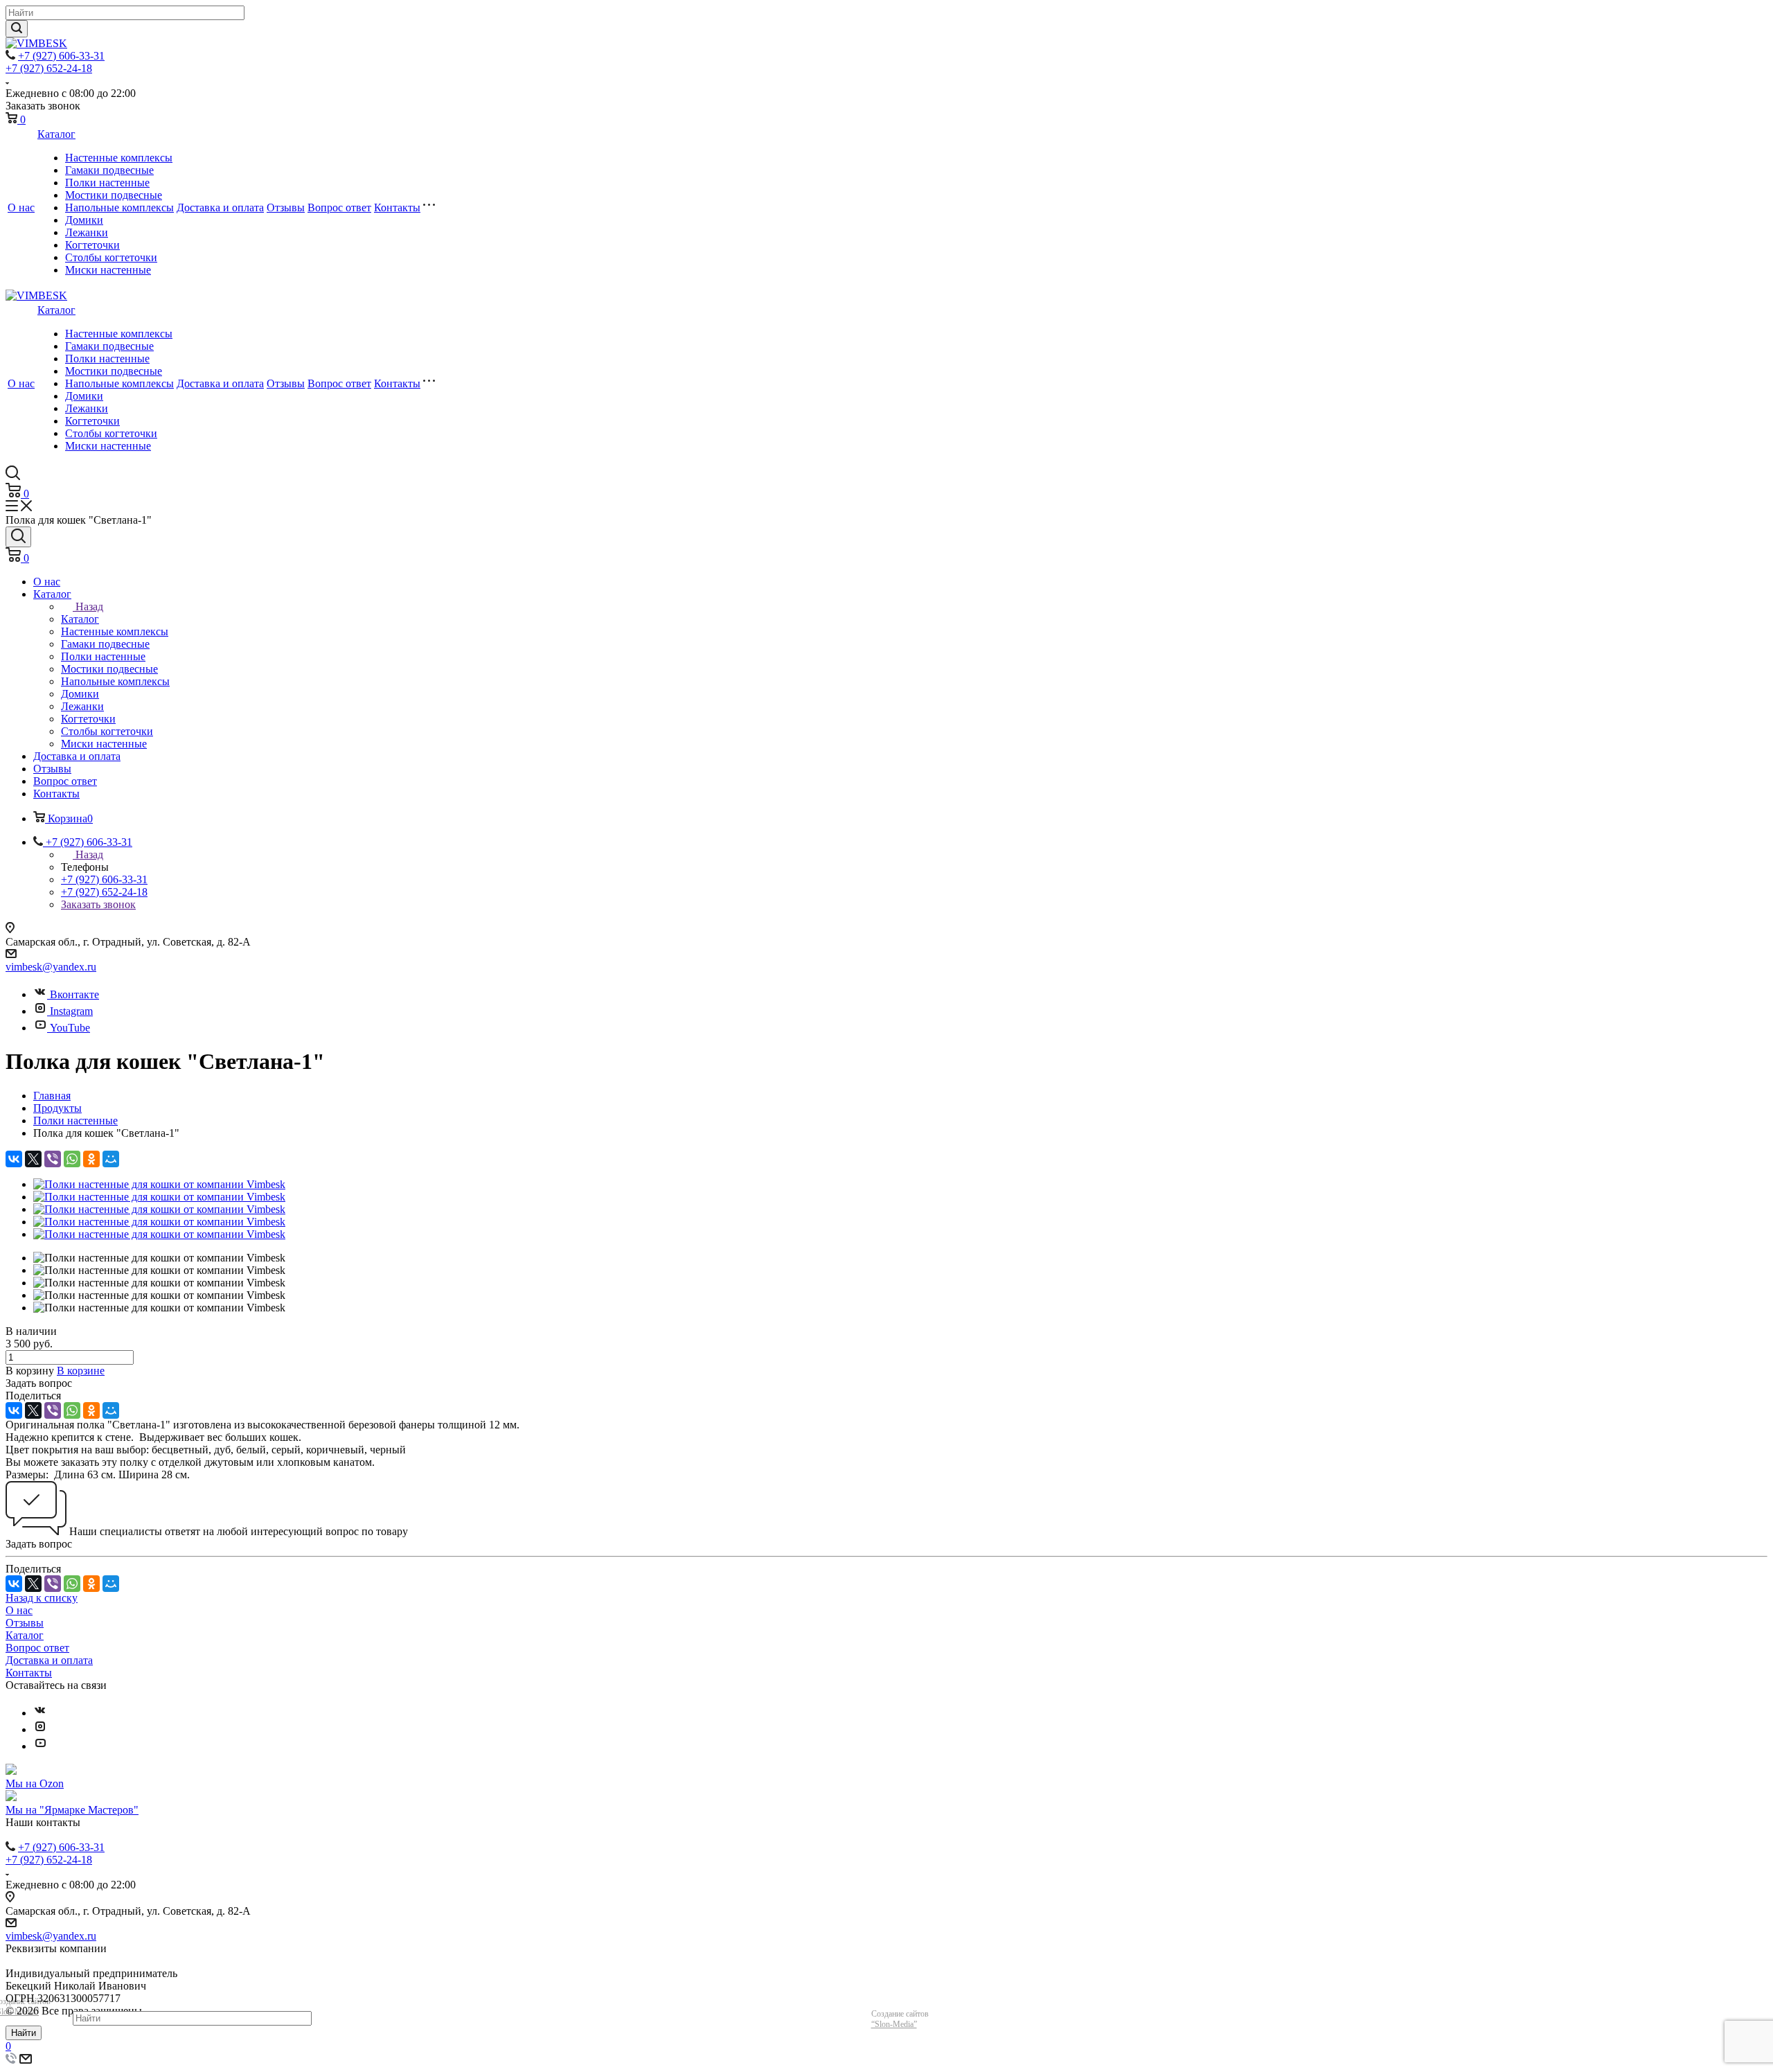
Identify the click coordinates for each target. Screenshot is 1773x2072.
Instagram (71, 1011)
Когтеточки (92, 245)
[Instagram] (40, 1729)
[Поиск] (18, 537)
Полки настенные (107, 183)
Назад (89, 606)
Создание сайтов (900, 2019)
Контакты (397, 207)
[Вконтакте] (40, 1713)
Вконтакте (74, 994)
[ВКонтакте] (14, 1159)
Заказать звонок (98, 904)
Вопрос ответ (339, 207)
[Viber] (53, 1159)
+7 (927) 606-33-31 (61, 56)
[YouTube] (40, 1746)
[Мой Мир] (111, 1159)
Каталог (56, 134)
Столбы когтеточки (111, 257)
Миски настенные (108, 270)
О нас (21, 207)
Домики (84, 220)
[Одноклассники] (91, 1159)
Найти (24, 2033)
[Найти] (17, 29)
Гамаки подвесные (109, 170)
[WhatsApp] (72, 1159)
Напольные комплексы (119, 207)
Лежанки (87, 232)
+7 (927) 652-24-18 (49, 68)
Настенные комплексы (119, 158)
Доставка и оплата (220, 207)
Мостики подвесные (114, 195)
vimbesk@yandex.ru (51, 967)
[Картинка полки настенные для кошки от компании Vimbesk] (159, 1184)
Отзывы (286, 207)
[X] (33, 1159)
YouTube (70, 1028)
